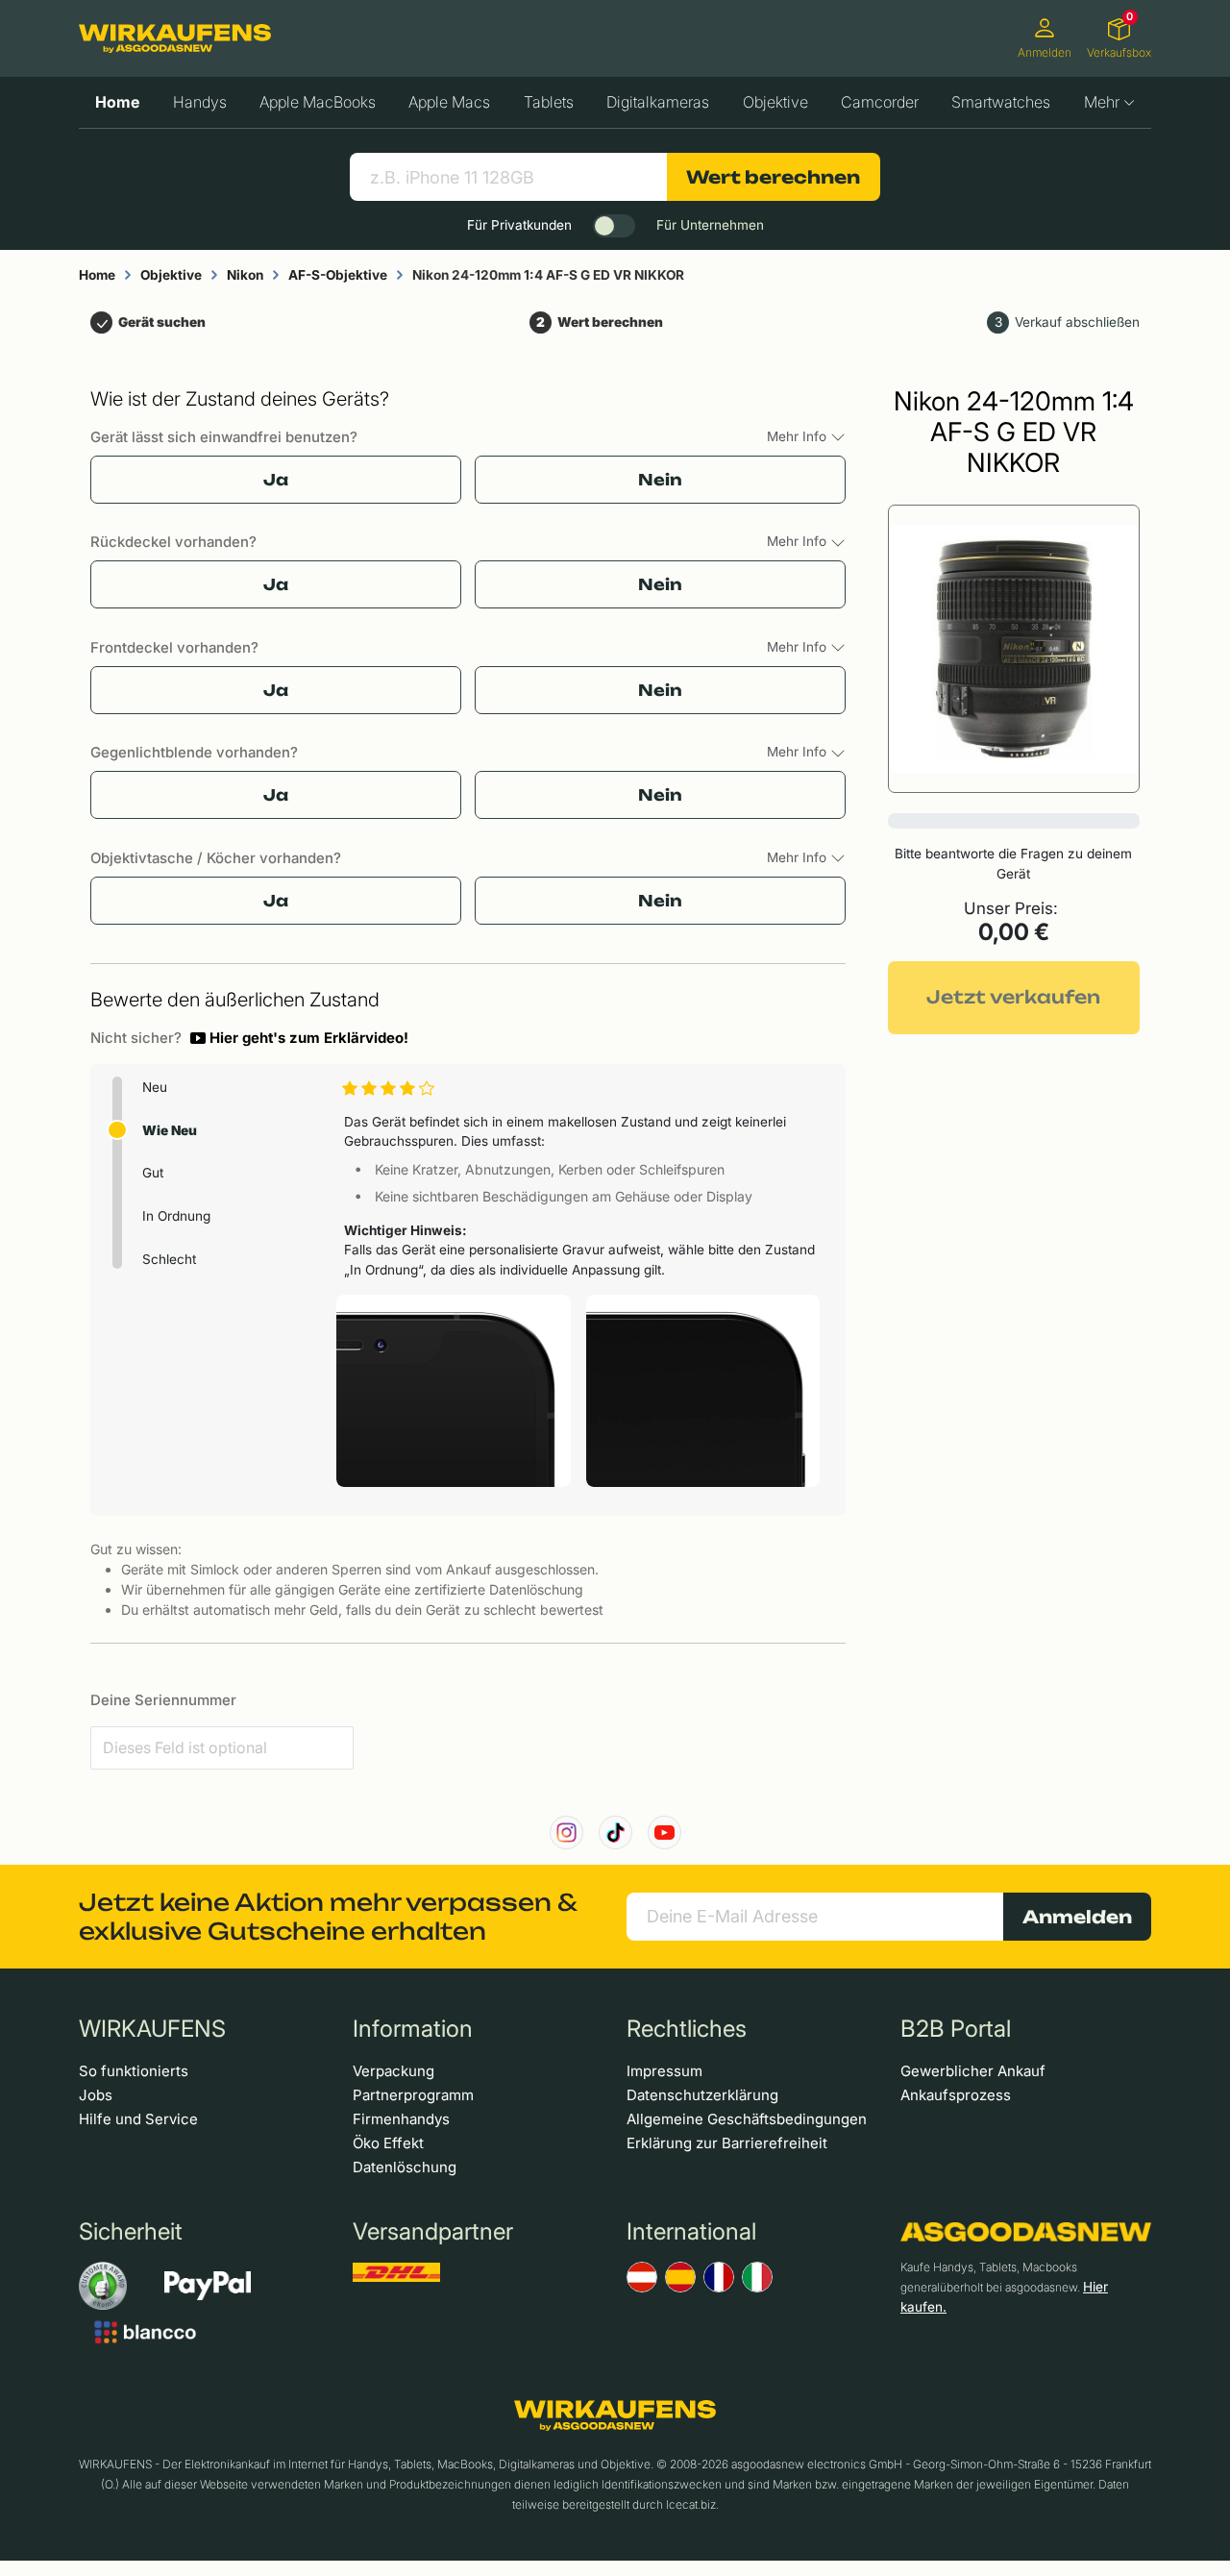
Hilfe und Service (138, 2119)
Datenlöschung (405, 2167)
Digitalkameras (658, 102)
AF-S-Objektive (338, 275)
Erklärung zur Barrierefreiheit (727, 2143)
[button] (299, 1038)
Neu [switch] (155, 1087)
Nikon (245, 275)
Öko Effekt (388, 2143)
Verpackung (394, 2071)
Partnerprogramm (413, 2095)
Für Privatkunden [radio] (519, 225)
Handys (200, 102)
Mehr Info (799, 436)
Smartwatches (1001, 102)
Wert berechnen (773, 177)
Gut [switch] (153, 1173)
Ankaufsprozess (956, 2095)
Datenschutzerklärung (702, 2095)
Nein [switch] (660, 480)
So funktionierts (134, 2071)
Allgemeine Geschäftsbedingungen (747, 2119)
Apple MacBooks (318, 102)
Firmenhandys (401, 2119)
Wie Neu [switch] (170, 1130)
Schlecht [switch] (169, 1259)
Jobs (96, 2095)
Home (117, 102)
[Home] (175, 38)
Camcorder (880, 102)
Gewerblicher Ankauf (973, 2071)
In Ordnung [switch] (176, 1216)
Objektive (775, 102)
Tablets (549, 102)
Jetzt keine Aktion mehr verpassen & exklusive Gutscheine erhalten (328, 1917)
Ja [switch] (276, 480)
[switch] (614, 226)
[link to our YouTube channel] (664, 1833)
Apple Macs (449, 102)
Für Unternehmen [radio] (710, 225)
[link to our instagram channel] (566, 1833)
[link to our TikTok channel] (615, 1833)
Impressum (664, 2071)
